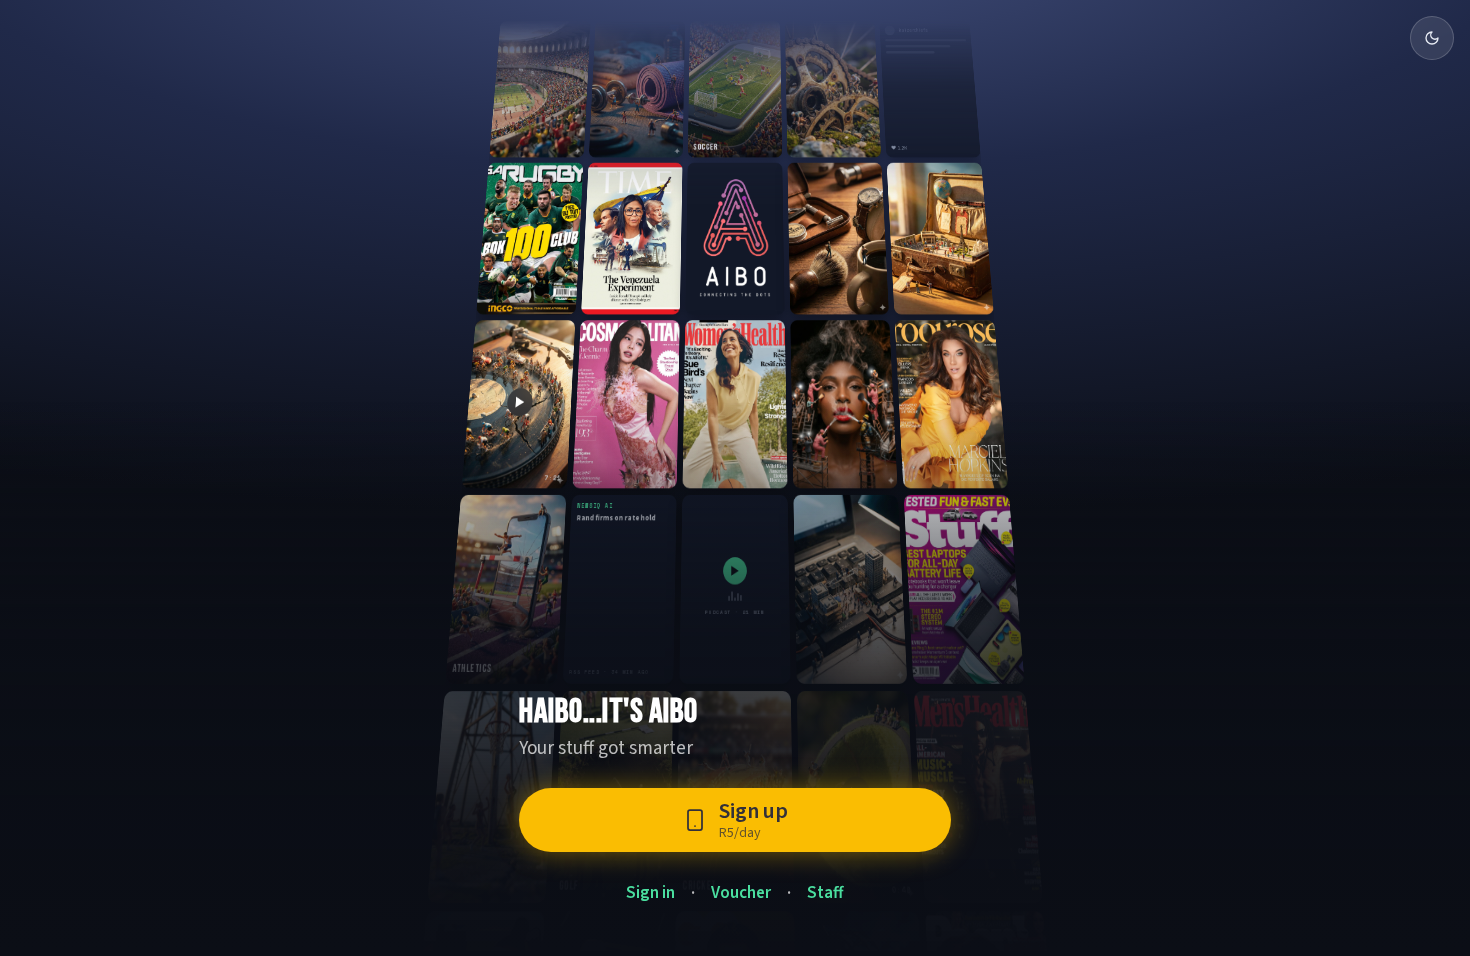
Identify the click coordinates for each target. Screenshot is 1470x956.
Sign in (650, 893)
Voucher (741, 893)
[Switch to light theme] (1432, 38)
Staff (825, 893)
